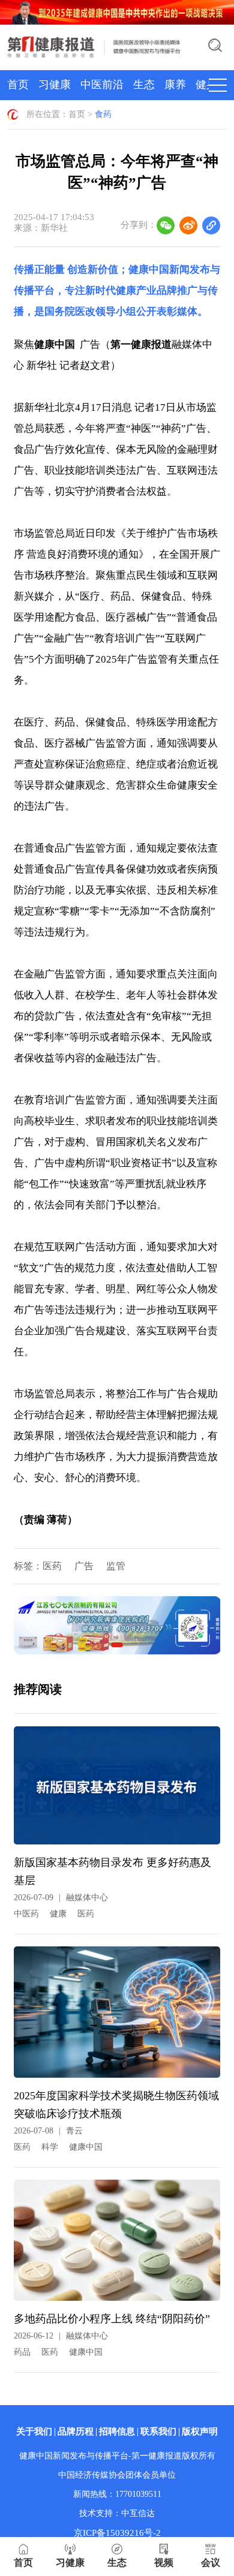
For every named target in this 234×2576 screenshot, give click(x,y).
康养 (175, 85)
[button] (117, 1645)
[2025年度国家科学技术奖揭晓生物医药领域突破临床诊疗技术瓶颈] (117, 2017)
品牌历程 (76, 2431)
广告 (84, 1566)
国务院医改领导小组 (90, 312)
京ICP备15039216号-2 (117, 2533)
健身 (206, 85)
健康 (58, 1914)
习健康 (55, 85)
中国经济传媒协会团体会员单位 (117, 2475)
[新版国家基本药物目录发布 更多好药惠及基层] (117, 1790)
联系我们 (158, 2431)
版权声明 (200, 2431)
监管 (116, 1566)
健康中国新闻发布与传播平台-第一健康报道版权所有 (117, 2456)
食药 (103, 114)
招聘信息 (117, 2431)
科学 (50, 2147)
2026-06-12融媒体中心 (61, 2336)
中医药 (26, 1914)
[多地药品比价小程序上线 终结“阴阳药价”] (117, 2245)
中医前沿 (102, 85)
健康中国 (86, 2147)
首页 (18, 85)
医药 (52, 1566)
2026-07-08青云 (48, 2131)
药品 (22, 2352)
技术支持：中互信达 (117, 2513)
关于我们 (34, 2431)
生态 (144, 85)
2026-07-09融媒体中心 (61, 1898)
